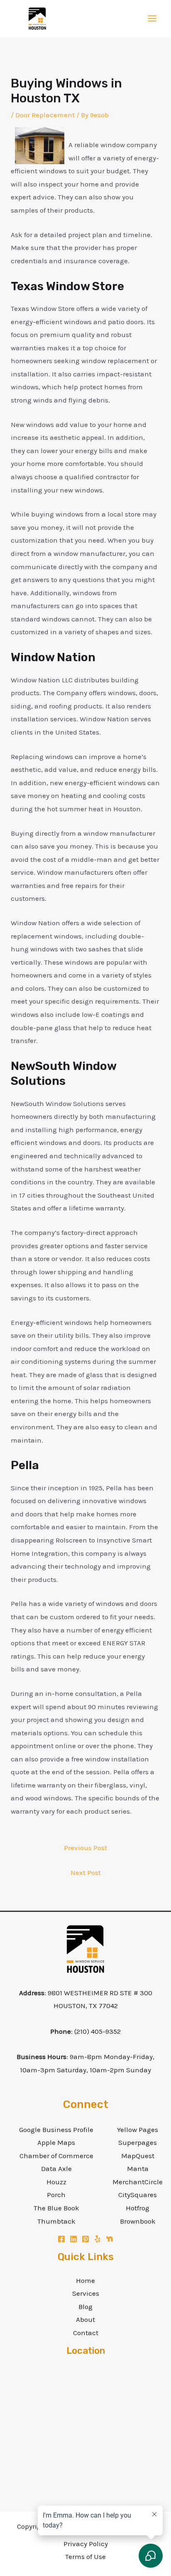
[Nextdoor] (110, 2239)
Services (86, 2293)
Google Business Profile (56, 2130)
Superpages (138, 2142)
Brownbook (138, 2221)
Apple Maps (56, 2142)
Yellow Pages (138, 2130)
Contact (86, 2333)
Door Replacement (45, 115)
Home (85, 2280)
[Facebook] (61, 2239)
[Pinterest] (85, 2239)
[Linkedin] (73, 2239)
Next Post (86, 1873)
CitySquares (138, 2195)
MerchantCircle (138, 2182)
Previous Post (85, 1848)
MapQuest (138, 2156)
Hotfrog (138, 2208)
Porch (56, 2195)
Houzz (56, 2182)
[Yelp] (98, 2239)
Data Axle (56, 2168)
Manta (138, 2168)
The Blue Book (56, 2208)
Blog (85, 2307)
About (85, 2319)
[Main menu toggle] (153, 19)
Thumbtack (56, 2221)
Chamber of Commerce (56, 2156)
